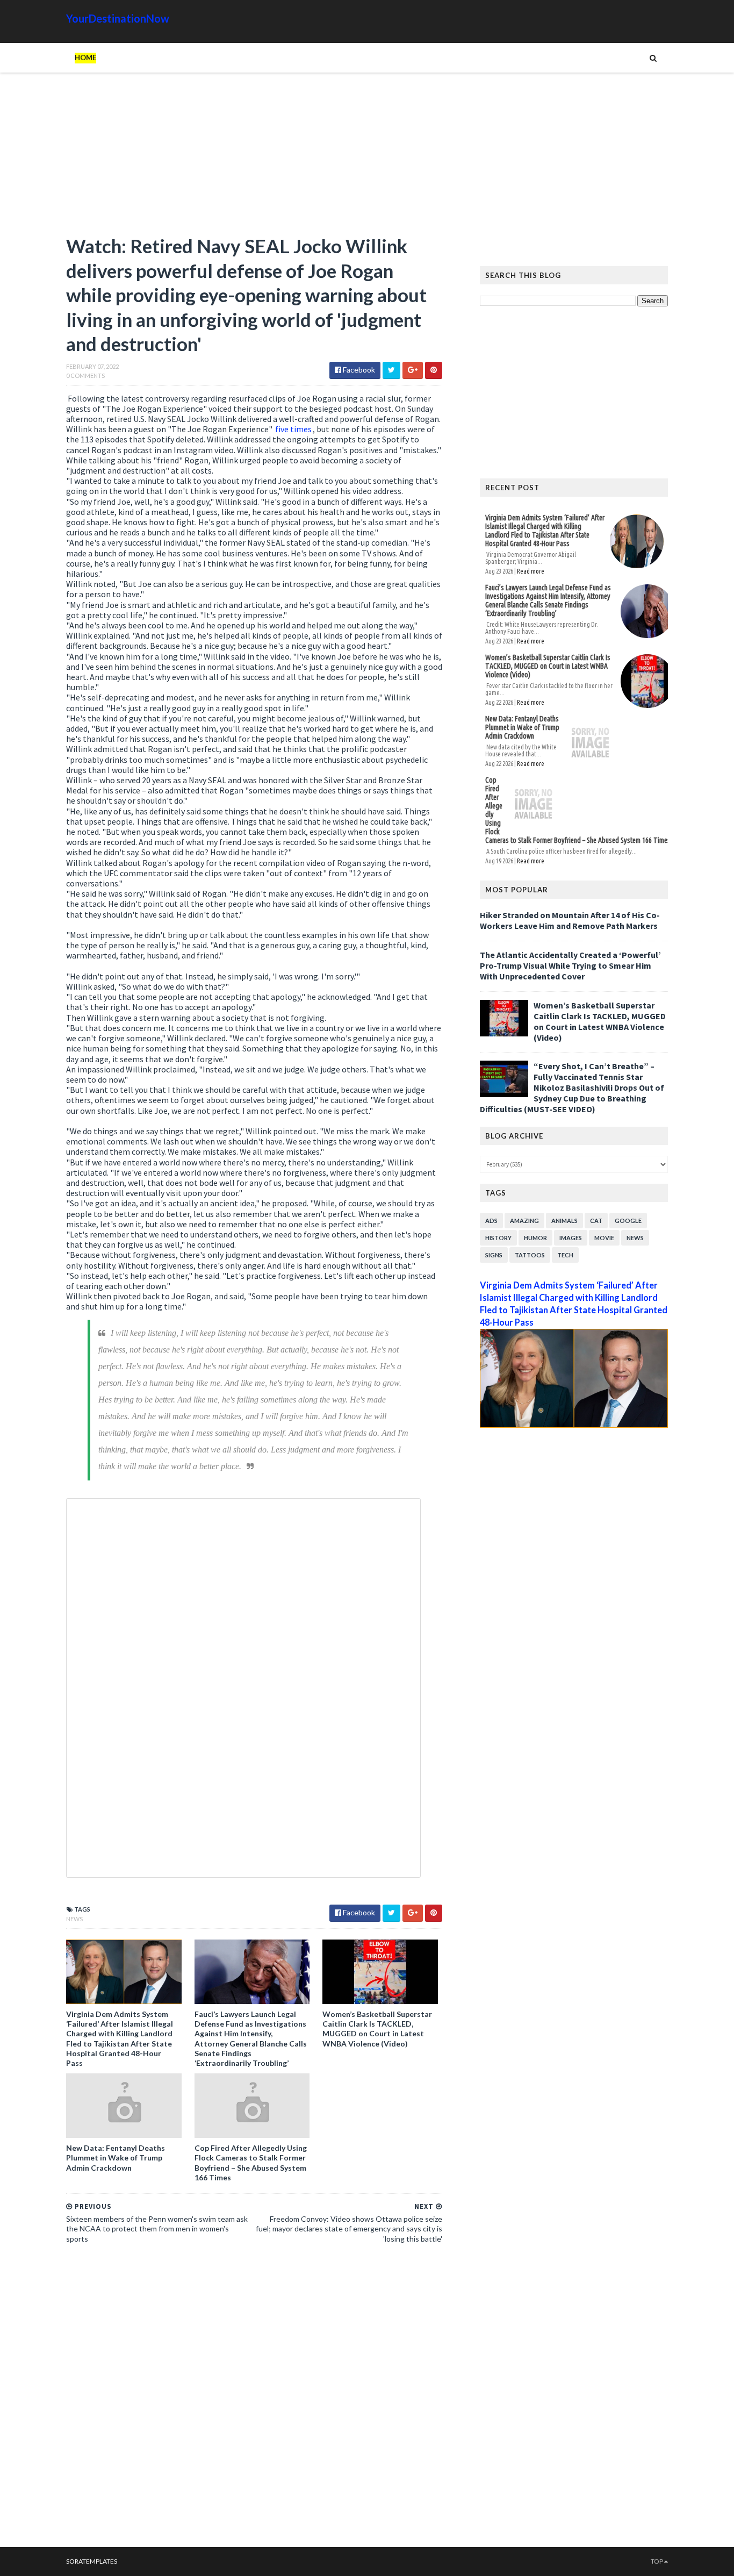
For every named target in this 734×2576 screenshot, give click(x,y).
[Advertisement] (254, 159)
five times (293, 429)
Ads (491, 1221)
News (74, 1919)
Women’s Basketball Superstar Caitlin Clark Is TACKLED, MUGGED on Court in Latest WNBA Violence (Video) (377, 2029)
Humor (535, 1238)
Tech (565, 1255)
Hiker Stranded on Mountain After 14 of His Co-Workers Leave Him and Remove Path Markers (570, 920)
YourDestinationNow (118, 18)
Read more (531, 571)
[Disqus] (254, 2399)
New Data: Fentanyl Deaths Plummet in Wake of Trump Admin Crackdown (116, 2158)
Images (571, 1238)
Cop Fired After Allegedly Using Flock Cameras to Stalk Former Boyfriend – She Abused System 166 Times (251, 2163)
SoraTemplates (92, 2561)
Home (85, 58)
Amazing (524, 1221)
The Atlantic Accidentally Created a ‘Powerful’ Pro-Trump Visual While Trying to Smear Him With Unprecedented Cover (570, 965)
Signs (494, 1255)
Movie (604, 1238)
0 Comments (85, 375)
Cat (596, 1221)
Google (628, 1221)
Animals (564, 1221)
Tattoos (530, 1255)
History (498, 1238)
